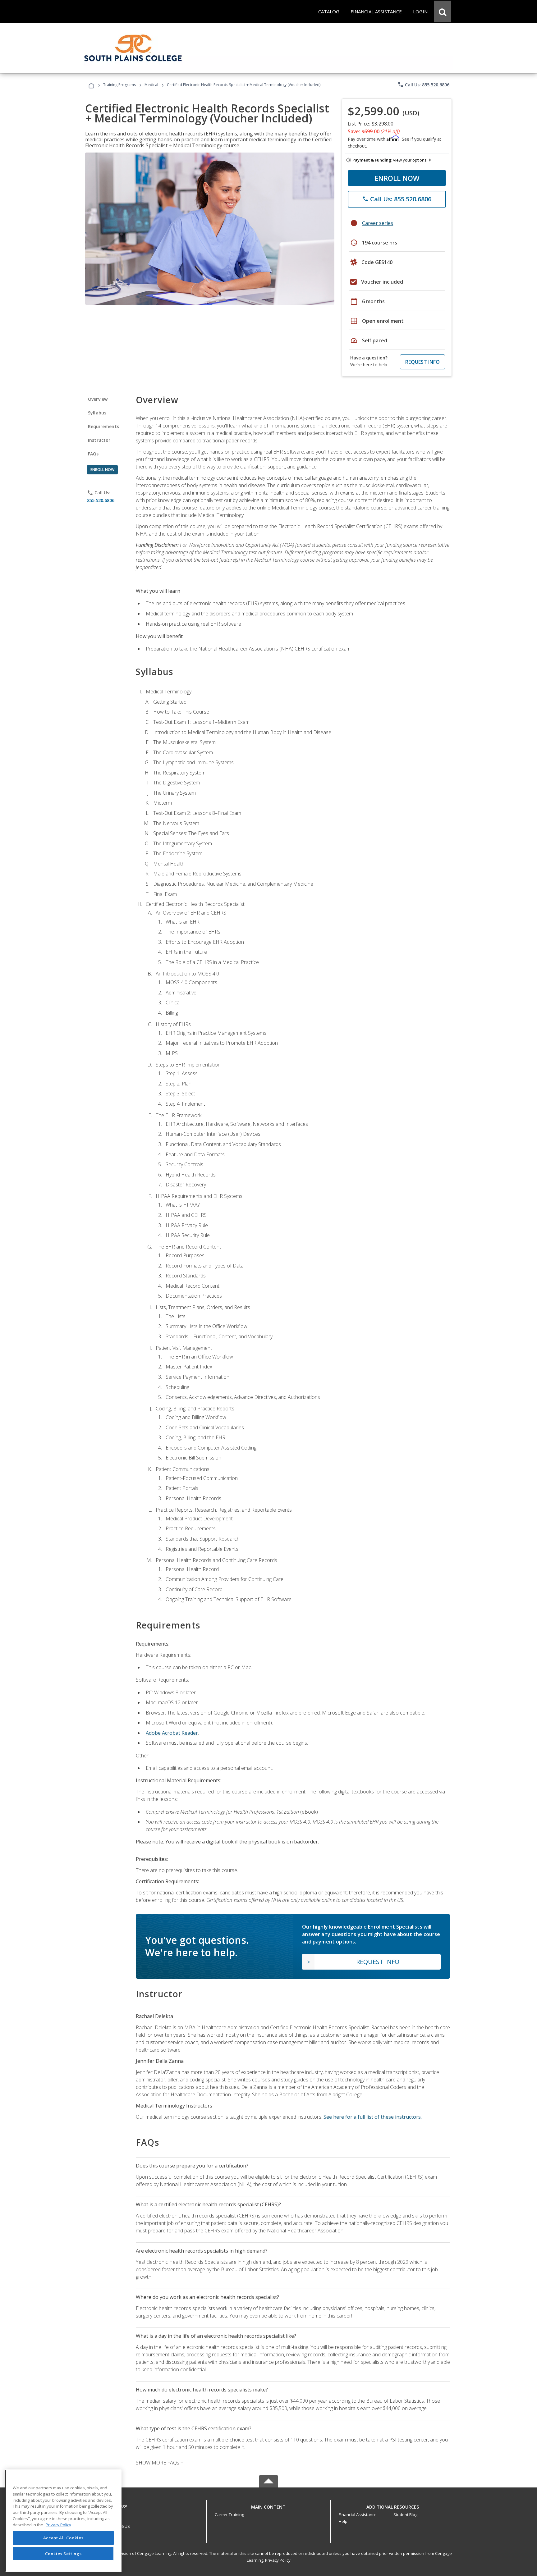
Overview (98, 399)
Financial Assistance (358, 2514)
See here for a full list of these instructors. (373, 2117)
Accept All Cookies (63, 2538)
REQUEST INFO (422, 362)
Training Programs (119, 85)
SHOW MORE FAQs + (160, 2463)
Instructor (99, 440)
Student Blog (405, 2514)
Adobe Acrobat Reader (172, 1733)
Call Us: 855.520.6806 (423, 84)
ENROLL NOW (397, 178)
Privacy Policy (278, 2560)
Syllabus (97, 413)
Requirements (103, 426)
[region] (63, 2521)
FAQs (93, 454)
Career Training (229, 2514)
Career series (378, 223)
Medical (151, 85)
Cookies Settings (63, 2554)
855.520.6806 (101, 500)
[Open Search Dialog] (443, 11)
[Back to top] (268, 2505)
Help (343, 2521)
